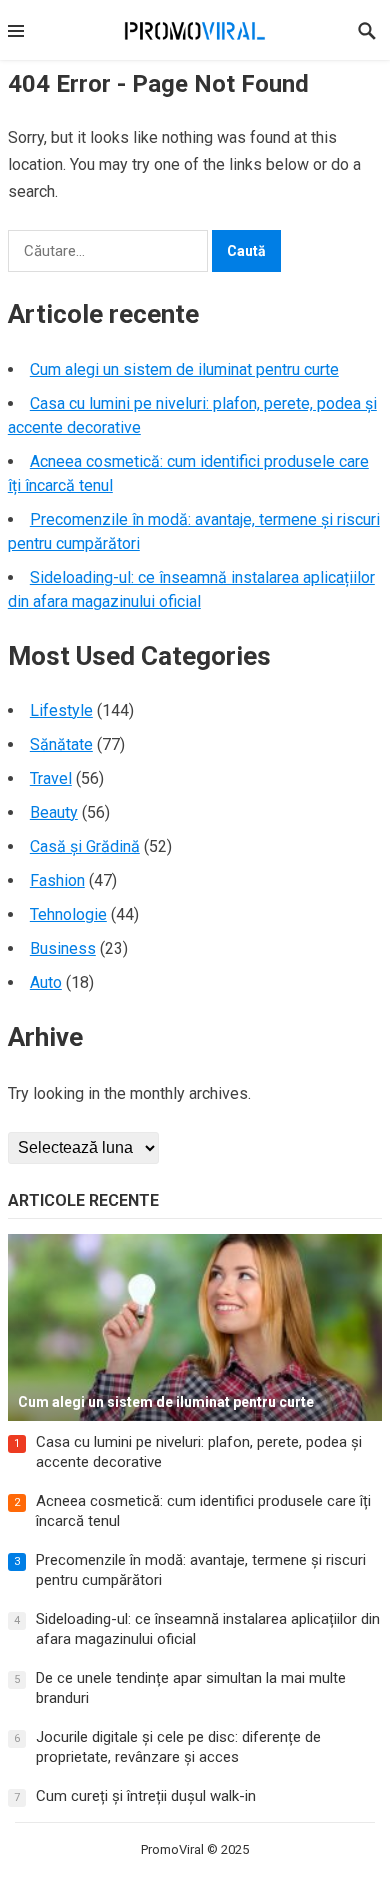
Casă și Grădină (85, 846)
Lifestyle (61, 710)
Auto (46, 982)
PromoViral (172, 1849)
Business (63, 948)
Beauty (54, 812)
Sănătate (61, 744)
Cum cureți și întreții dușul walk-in (146, 1796)
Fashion (57, 880)
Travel (51, 778)
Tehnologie (68, 914)
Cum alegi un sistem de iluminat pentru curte (184, 369)
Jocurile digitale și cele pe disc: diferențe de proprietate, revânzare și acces (178, 1747)
